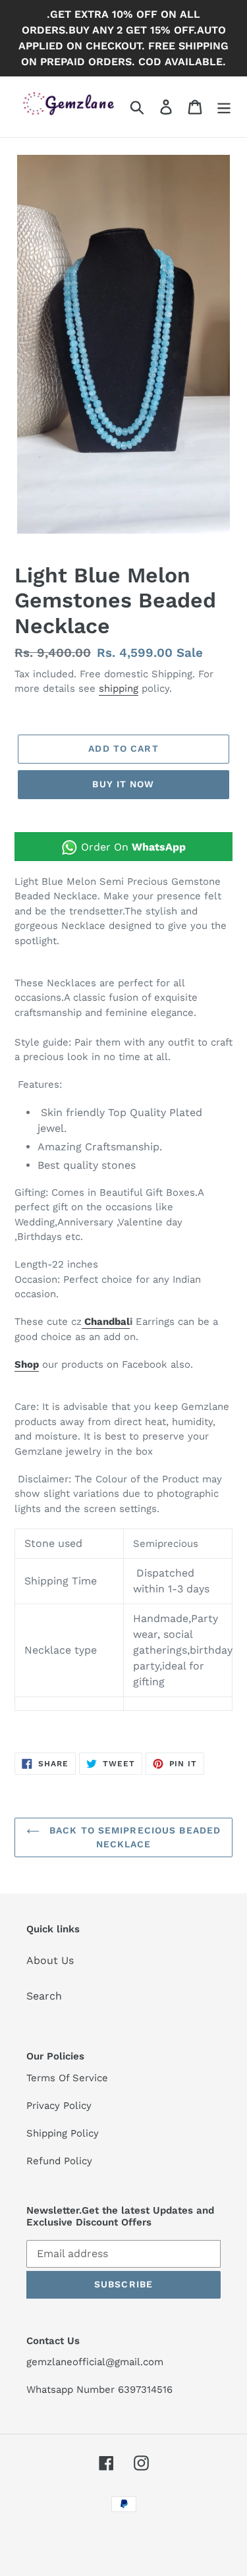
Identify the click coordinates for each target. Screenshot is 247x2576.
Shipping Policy (63, 2133)
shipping (119, 688)
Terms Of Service (67, 2078)
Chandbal (106, 1322)
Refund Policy (59, 2161)
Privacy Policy (59, 2106)
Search (44, 1996)
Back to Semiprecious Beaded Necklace (133, 1837)
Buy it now (123, 784)
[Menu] (224, 107)
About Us (50, 1960)
